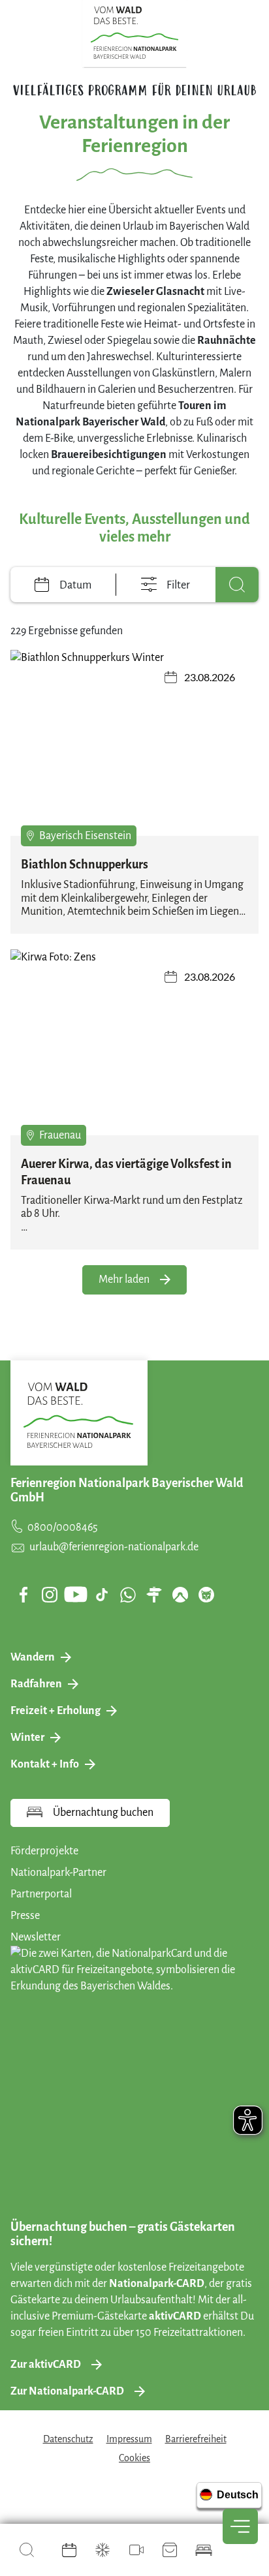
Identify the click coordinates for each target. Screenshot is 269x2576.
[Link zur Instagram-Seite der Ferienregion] (50, 1595)
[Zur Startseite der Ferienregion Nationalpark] (135, 33)
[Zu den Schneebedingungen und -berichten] (103, 2550)
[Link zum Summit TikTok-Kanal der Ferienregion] (102, 1595)
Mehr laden (124, 1280)
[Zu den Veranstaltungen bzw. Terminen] (69, 2550)
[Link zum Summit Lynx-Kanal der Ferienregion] (206, 1595)
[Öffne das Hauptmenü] (240, 2526)
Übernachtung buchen (103, 1813)
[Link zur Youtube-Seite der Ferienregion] (76, 1594)
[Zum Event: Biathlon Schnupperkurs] (134, 743)
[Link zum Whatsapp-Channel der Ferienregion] (128, 1595)
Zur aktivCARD (46, 2365)
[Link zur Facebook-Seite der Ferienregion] (24, 1595)
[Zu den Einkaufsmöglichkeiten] (170, 2550)
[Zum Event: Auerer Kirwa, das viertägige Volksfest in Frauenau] (134, 1042)
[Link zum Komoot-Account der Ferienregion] (180, 1595)
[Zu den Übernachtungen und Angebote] (204, 2550)
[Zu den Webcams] (136, 2550)
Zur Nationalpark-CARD (67, 2391)
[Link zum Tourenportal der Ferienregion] (154, 1595)
